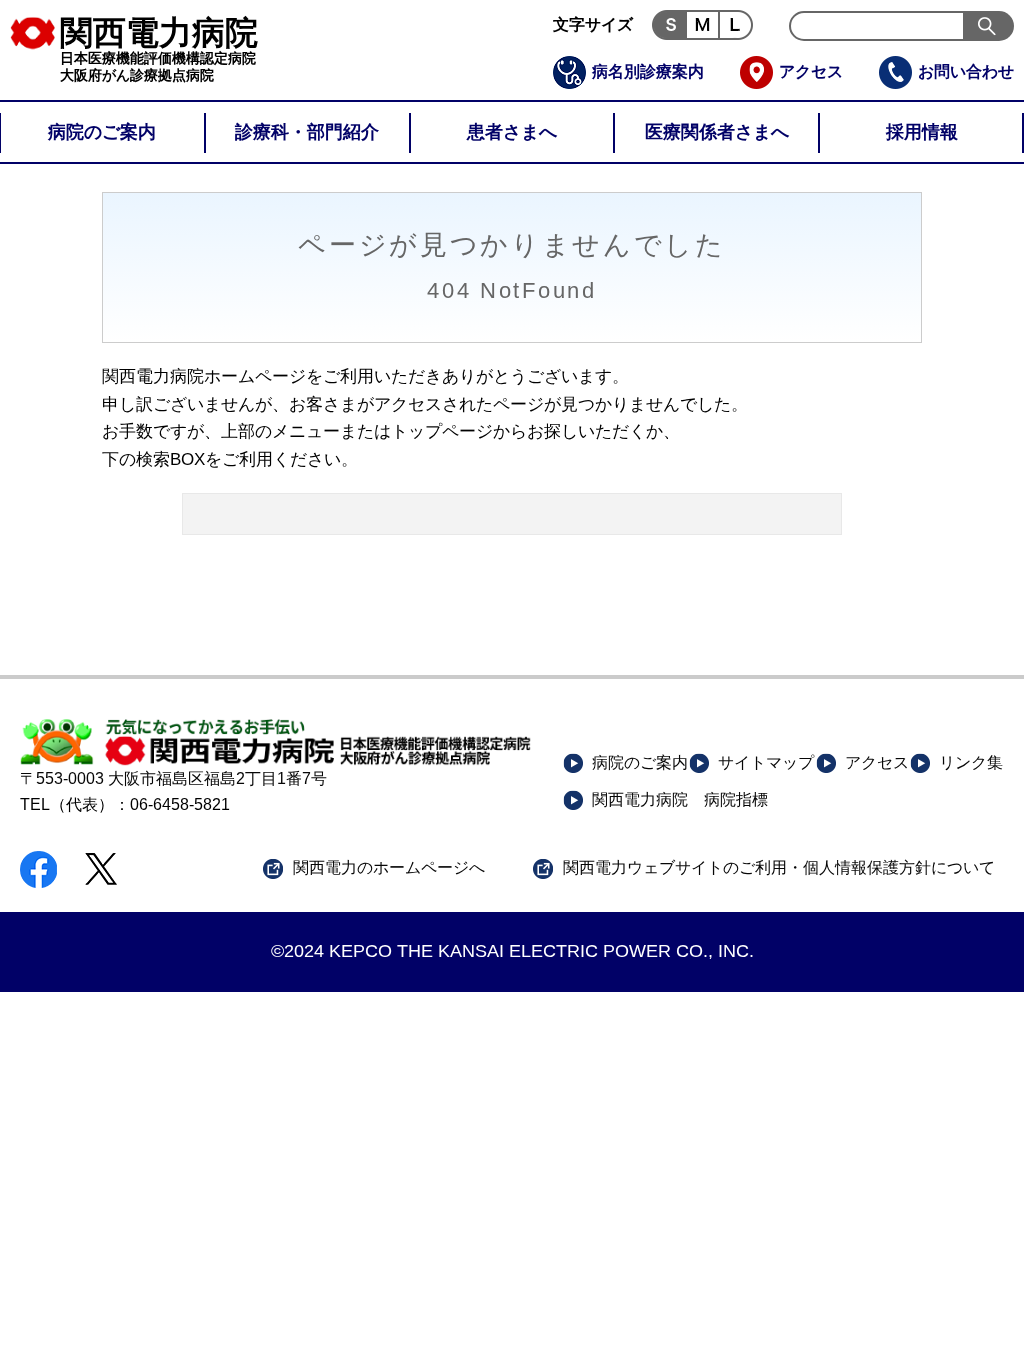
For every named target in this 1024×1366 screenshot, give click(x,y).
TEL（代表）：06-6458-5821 (125, 804)
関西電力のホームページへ (389, 867)
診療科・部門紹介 (307, 132)
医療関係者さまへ (717, 132)
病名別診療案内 (648, 71)
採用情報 (922, 132)
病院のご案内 (102, 132)
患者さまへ (512, 132)
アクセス (811, 71)
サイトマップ (766, 762)
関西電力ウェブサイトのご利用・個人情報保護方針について (779, 867)
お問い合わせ (966, 71)
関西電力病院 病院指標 (680, 799)
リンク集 (971, 762)
